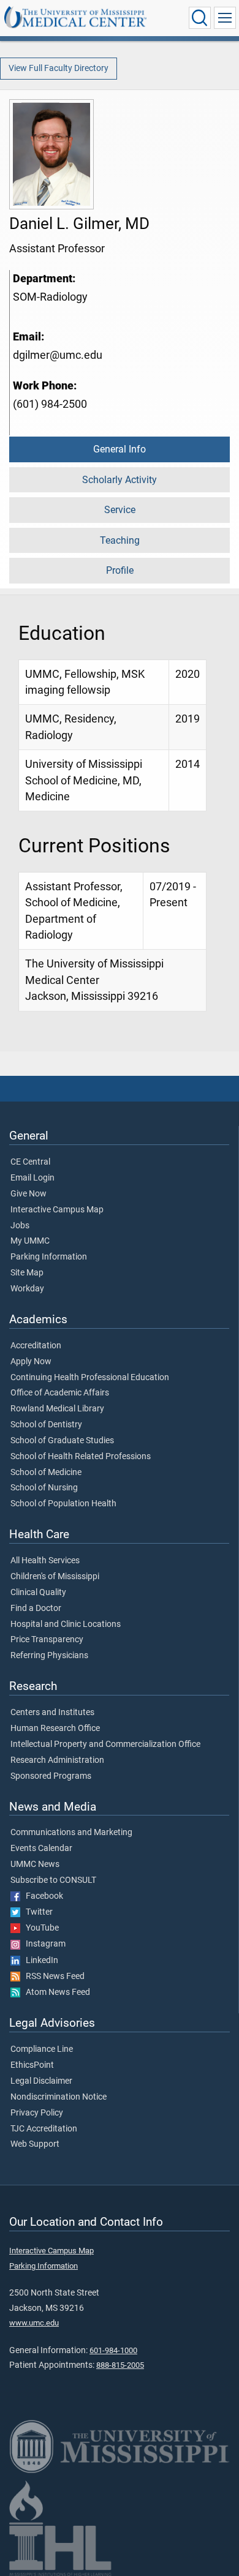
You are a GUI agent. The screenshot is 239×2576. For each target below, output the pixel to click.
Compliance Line (42, 2049)
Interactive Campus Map (57, 1210)
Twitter (36, 1912)
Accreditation (36, 1346)
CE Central (30, 1162)
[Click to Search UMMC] (200, 18)
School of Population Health (63, 1504)
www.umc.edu (34, 2323)
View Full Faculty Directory (59, 68)
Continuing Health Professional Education (90, 1378)
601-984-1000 (113, 2350)
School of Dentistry (46, 1425)
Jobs (20, 1226)
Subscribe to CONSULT (53, 1880)
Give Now (28, 1194)
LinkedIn (39, 1961)
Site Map (27, 1273)
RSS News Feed (52, 1977)
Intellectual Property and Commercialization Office (105, 1744)
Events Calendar (41, 1849)
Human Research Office (55, 1729)
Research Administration (57, 1760)
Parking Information (49, 1257)
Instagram (43, 1944)
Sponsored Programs (51, 1776)
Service (120, 510)
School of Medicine (46, 1473)
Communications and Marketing (71, 1833)
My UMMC (30, 1241)
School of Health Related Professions (81, 1457)
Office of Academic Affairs (60, 1393)
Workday (27, 1289)
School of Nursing (44, 1488)
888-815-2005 (120, 2365)
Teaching (120, 540)
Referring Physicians (49, 1656)
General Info (120, 449)
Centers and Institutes (52, 1713)
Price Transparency (47, 1640)
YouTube (40, 1928)
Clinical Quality (38, 1593)
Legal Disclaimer (41, 2081)
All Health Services (45, 1561)
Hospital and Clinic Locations (66, 1624)
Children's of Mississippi (55, 1577)
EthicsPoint (32, 2065)
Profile (120, 570)
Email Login (32, 1178)
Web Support (35, 2144)
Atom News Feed (55, 1992)
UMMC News (35, 1864)
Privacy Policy (37, 2113)
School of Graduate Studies (62, 1441)
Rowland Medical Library (57, 1409)
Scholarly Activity (120, 480)
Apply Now (31, 1362)
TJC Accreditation (44, 2129)
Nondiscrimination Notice (59, 2097)
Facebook (42, 1896)
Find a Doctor (36, 1609)
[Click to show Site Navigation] (225, 18)
